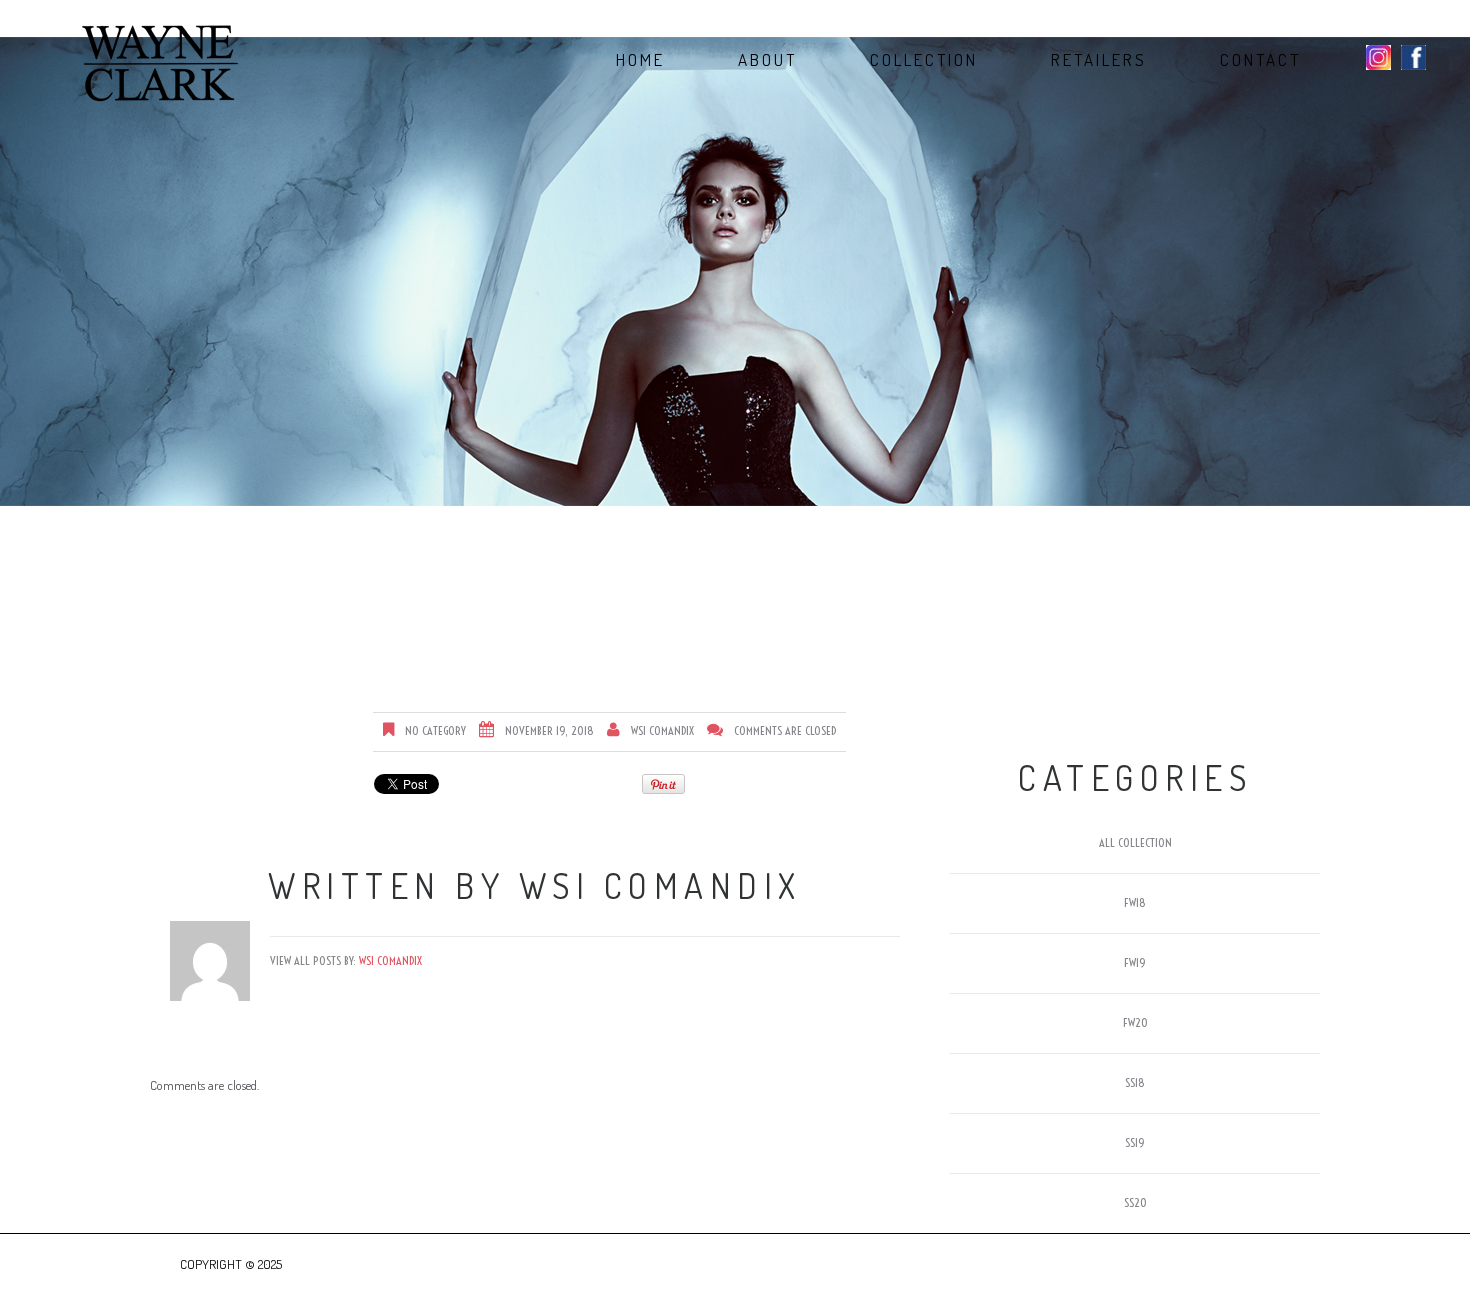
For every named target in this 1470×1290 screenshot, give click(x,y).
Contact (1260, 60)
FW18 (1135, 902)
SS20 (1135, 1202)
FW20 (1135, 1022)
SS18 (1135, 1082)
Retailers (1099, 60)
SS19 (1135, 1142)
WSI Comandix (662, 730)
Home (640, 60)
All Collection (1135, 842)
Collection (924, 60)
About (767, 60)
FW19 (1135, 962)
